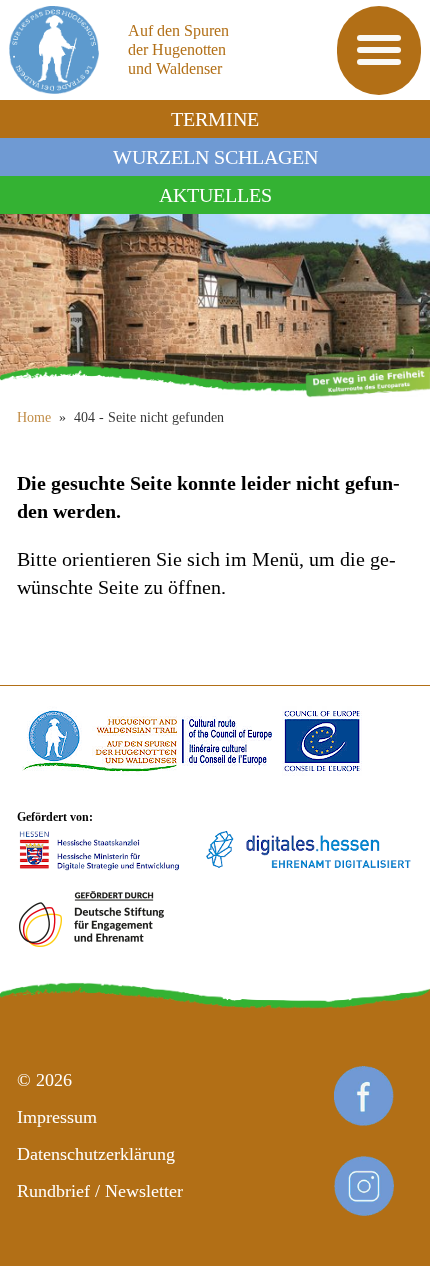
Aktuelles (215, 195)
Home (34, 417)
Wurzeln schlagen (215, 157)
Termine (215, 119)
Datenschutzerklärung (96, 1154)
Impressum (57, 1117)
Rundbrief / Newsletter (100, 1191)
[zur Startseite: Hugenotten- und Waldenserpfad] (215, 303)
